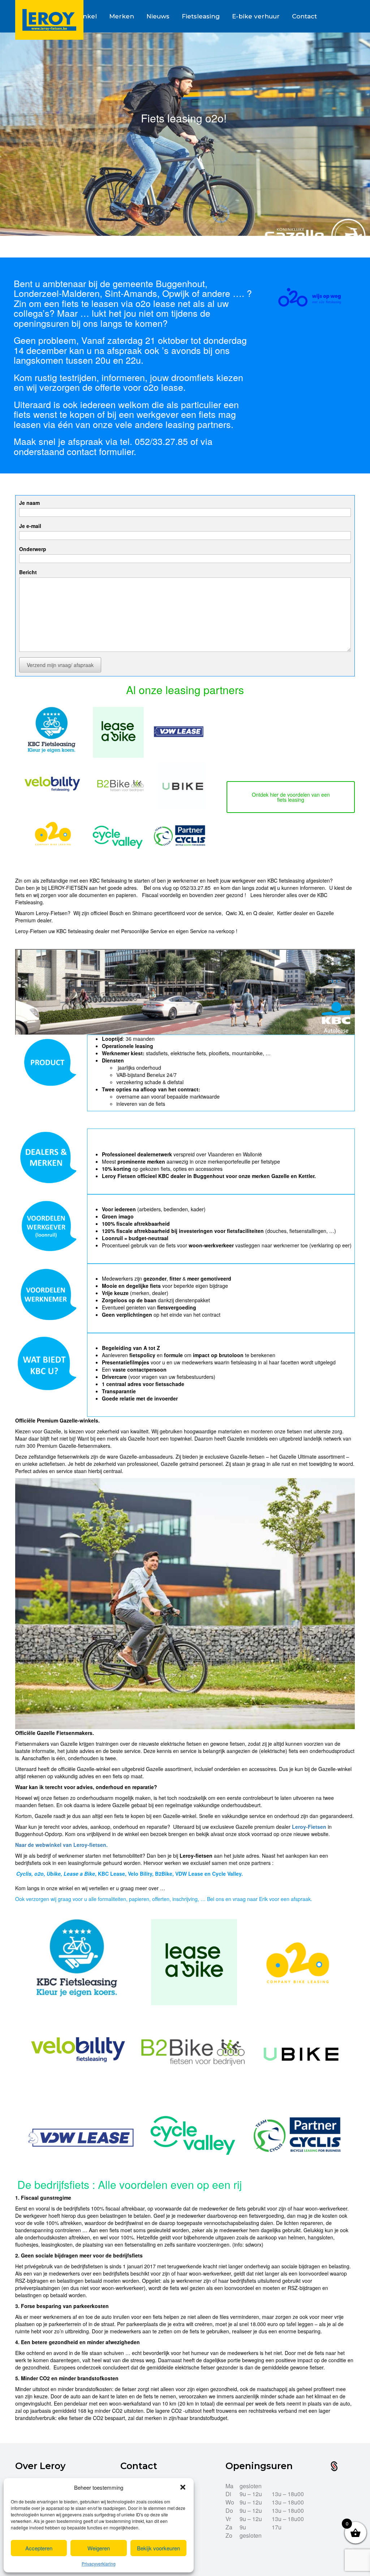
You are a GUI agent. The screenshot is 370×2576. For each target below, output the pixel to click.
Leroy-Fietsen (309, 1827)
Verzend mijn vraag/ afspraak (60, 665)
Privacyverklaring (99, 2564)
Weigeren (99, 2548)
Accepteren (39, 2548)
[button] (183, 2487)
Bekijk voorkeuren (158, 2548)
